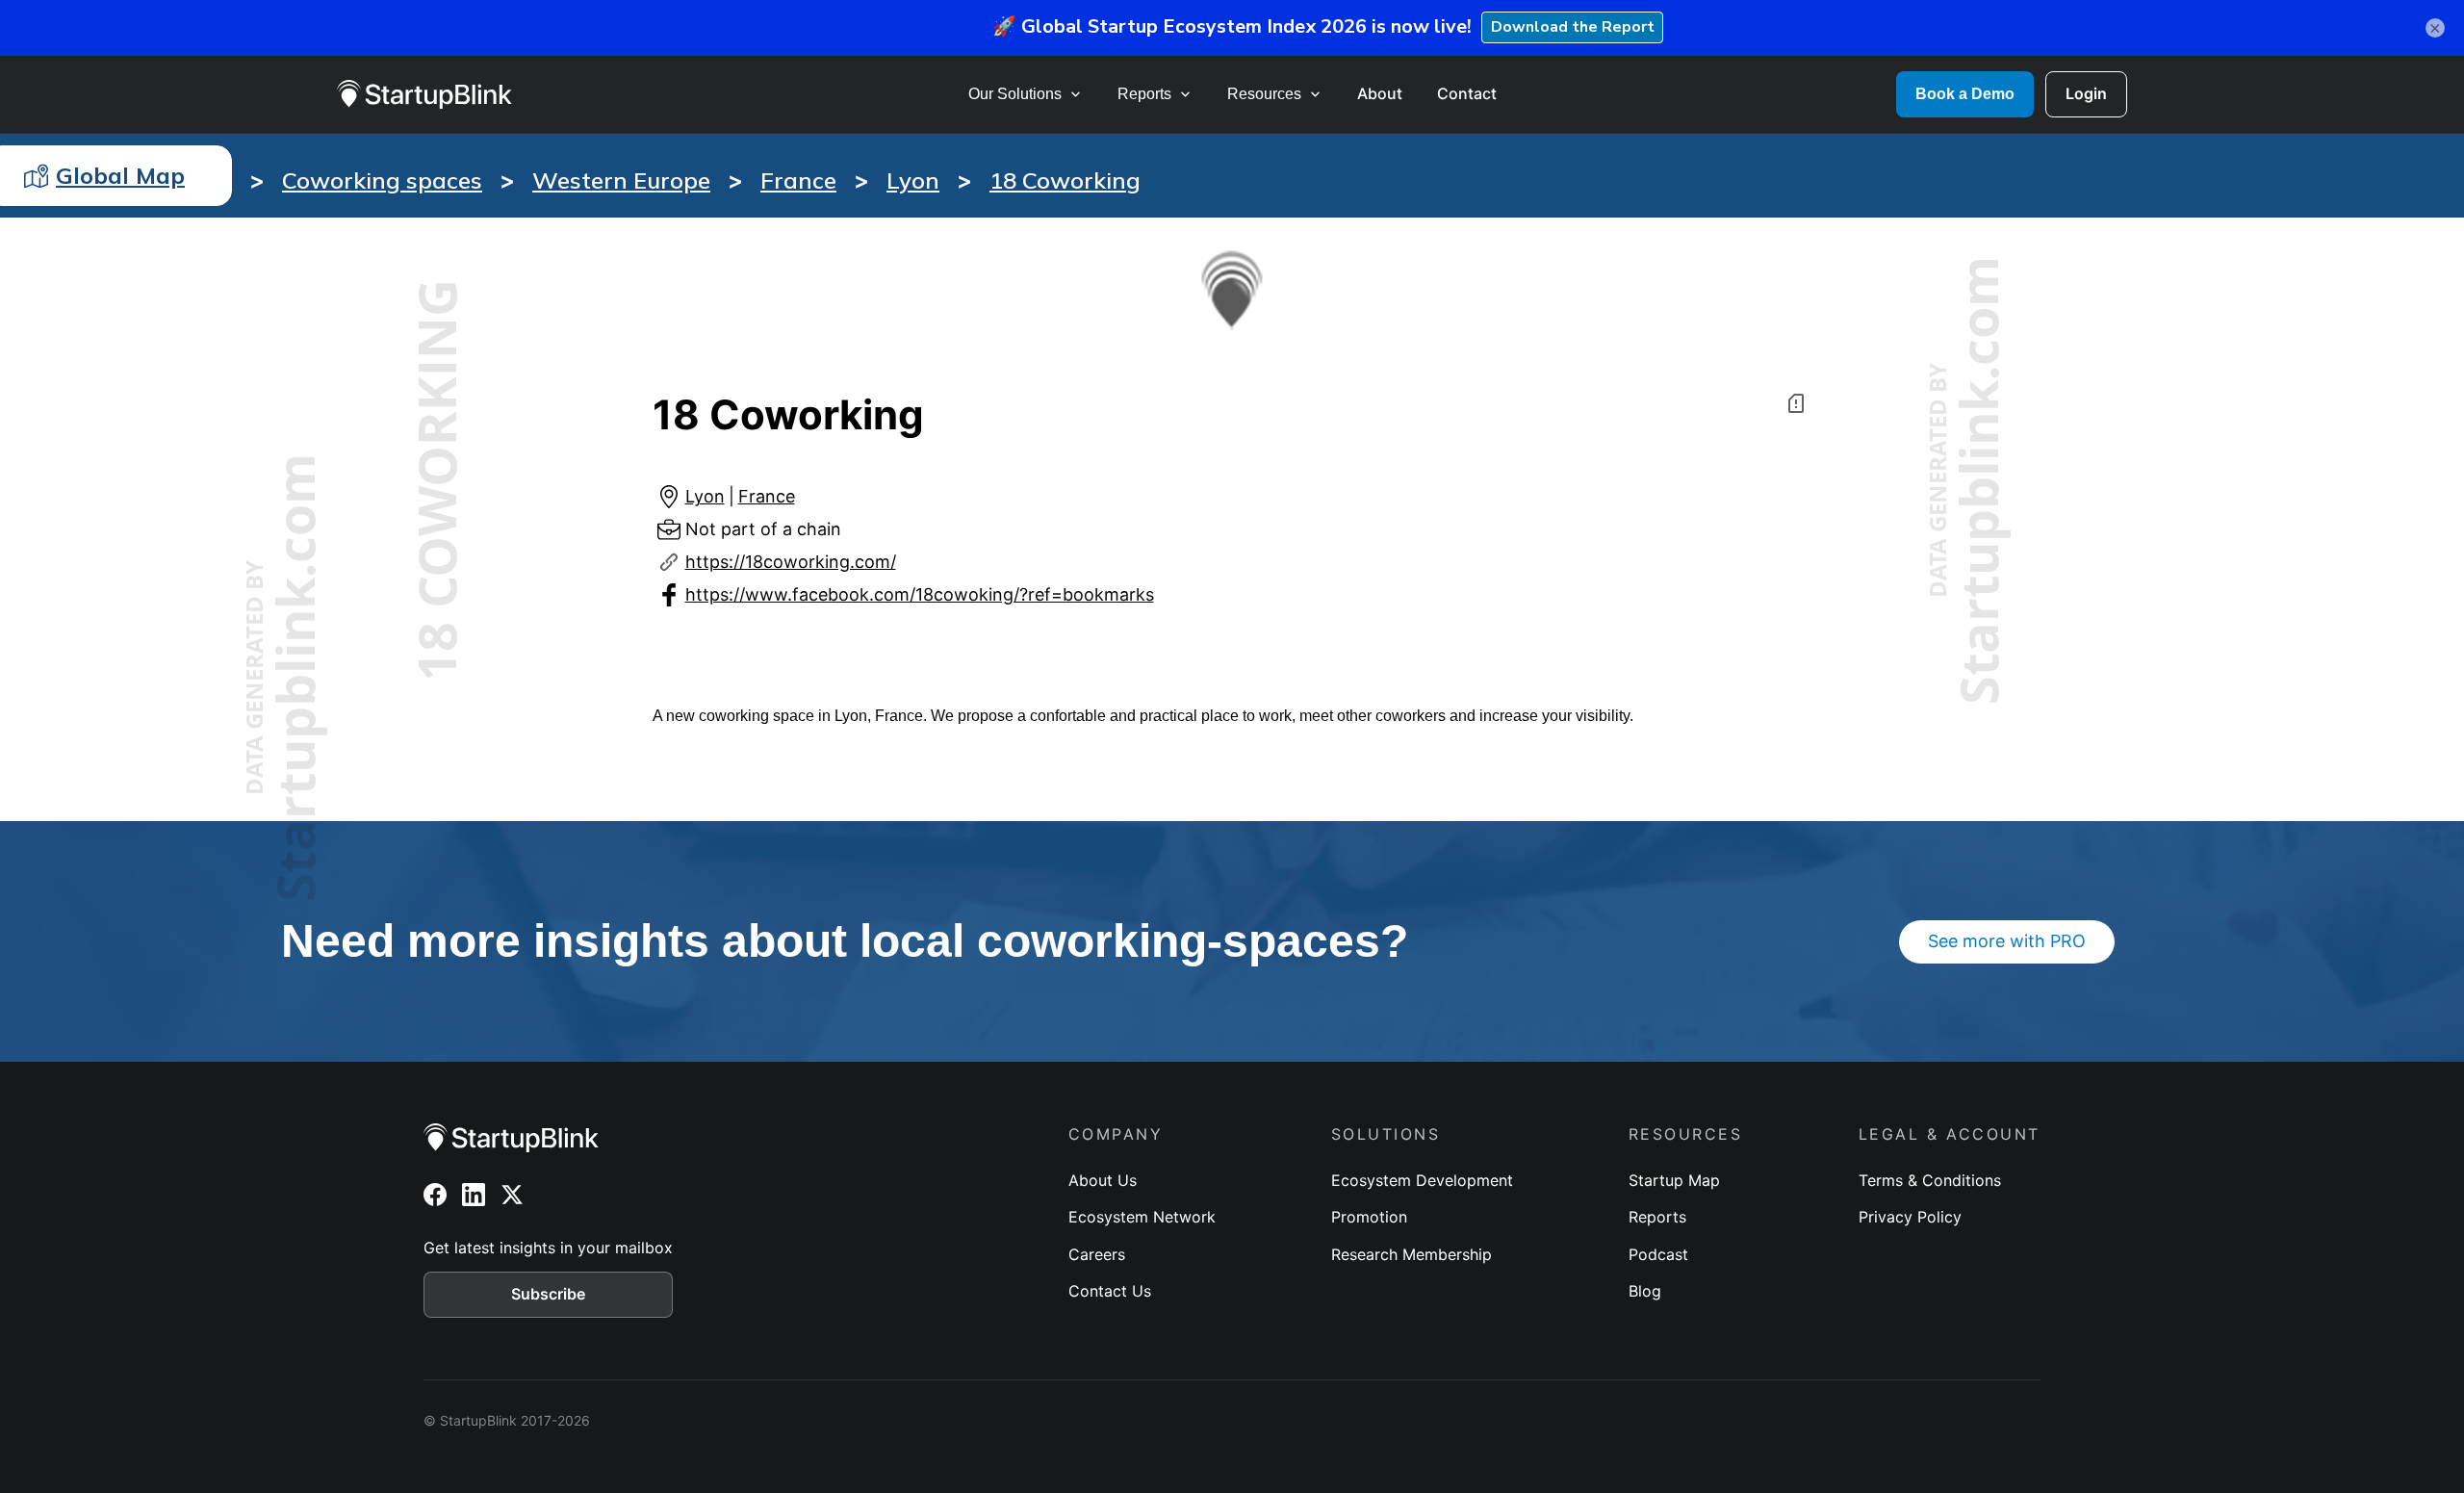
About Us (1103, 1180)
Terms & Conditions (1930, 1180)
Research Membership (1412, 1254)
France (798, 180)
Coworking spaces (382, 180)
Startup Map (1674, 1180)
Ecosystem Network (1142, 1217)
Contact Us (1110, 1291)
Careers (1097, 1254)
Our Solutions (1015, 94)
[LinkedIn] (474, 1195)
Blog (1645, 1291)
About (1380, 93)
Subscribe (548, 1294)
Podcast (1658, 1254)
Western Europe (621, 180)
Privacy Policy (1910, 1217)
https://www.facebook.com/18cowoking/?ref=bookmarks (920, 594)
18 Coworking (1065, 180)
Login (2086, 93)
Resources (1264, 94)
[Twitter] (512, 1195)
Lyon (913, 180)
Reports (1144, 94)
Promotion (1369, 1217)
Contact (1467, 93)
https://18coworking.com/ (791, 562)
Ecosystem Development (1422, 1180)
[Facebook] (435, 1195)
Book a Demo (1965, 94)
